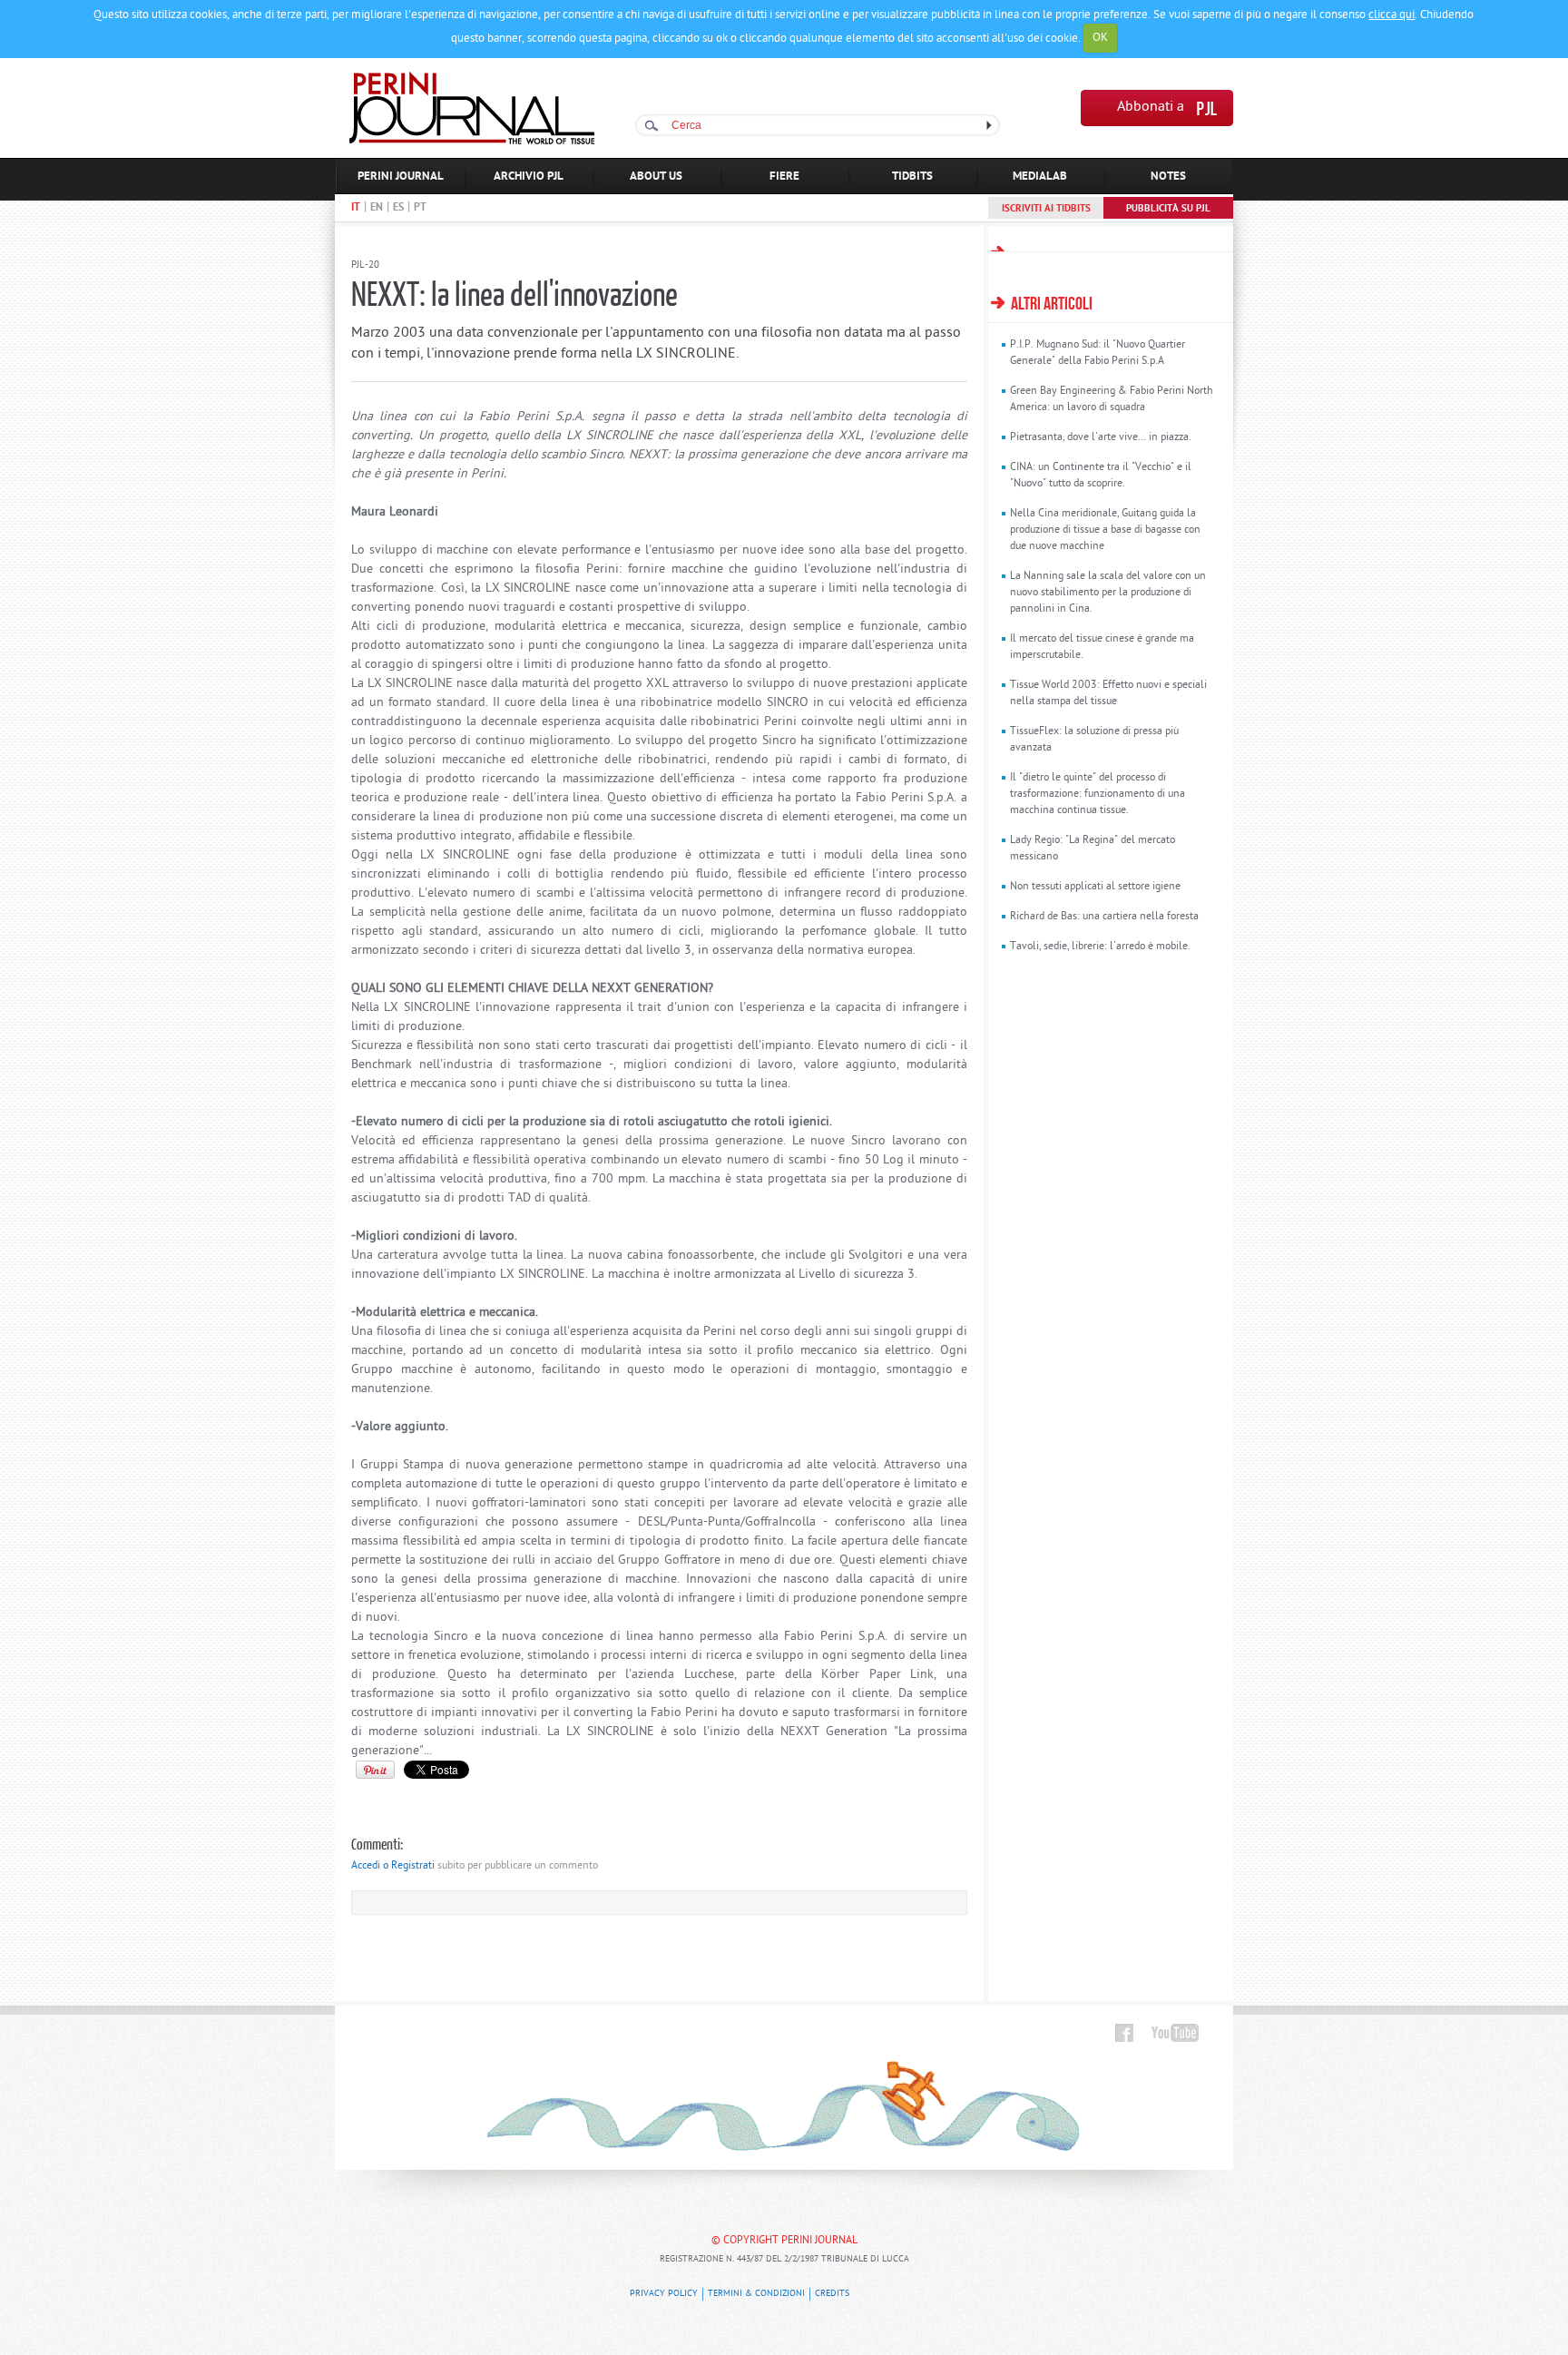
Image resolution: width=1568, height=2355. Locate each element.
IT (356, 208)
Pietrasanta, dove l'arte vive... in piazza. (1101, 437)
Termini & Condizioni (756, 2294)
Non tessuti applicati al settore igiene (1095, 887)
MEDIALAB (1040, 177)
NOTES (1168, 177)
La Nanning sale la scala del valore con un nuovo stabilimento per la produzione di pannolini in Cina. (1108, 593)
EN (377, 208)
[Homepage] (472, 141)
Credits (832, 2294)
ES (398, 208)
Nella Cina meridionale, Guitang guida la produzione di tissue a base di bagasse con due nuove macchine (1105, 530)
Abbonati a (1151, 108)
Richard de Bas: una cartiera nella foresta (1104, 917)
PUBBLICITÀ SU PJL (1168, 209)
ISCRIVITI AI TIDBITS (1046, 209)
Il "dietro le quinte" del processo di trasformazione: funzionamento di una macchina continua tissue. (1098, 794)
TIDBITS (912, 177)
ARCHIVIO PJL (529, 177)
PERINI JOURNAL (401, 177)
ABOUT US (656, 177)
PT (420, 208)
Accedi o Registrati (393, 1866)
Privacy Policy (664, 2294)
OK (1100, 38)
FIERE (784, 177)
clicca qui (1392, 15)
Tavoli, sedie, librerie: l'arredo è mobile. (1100, 947)
